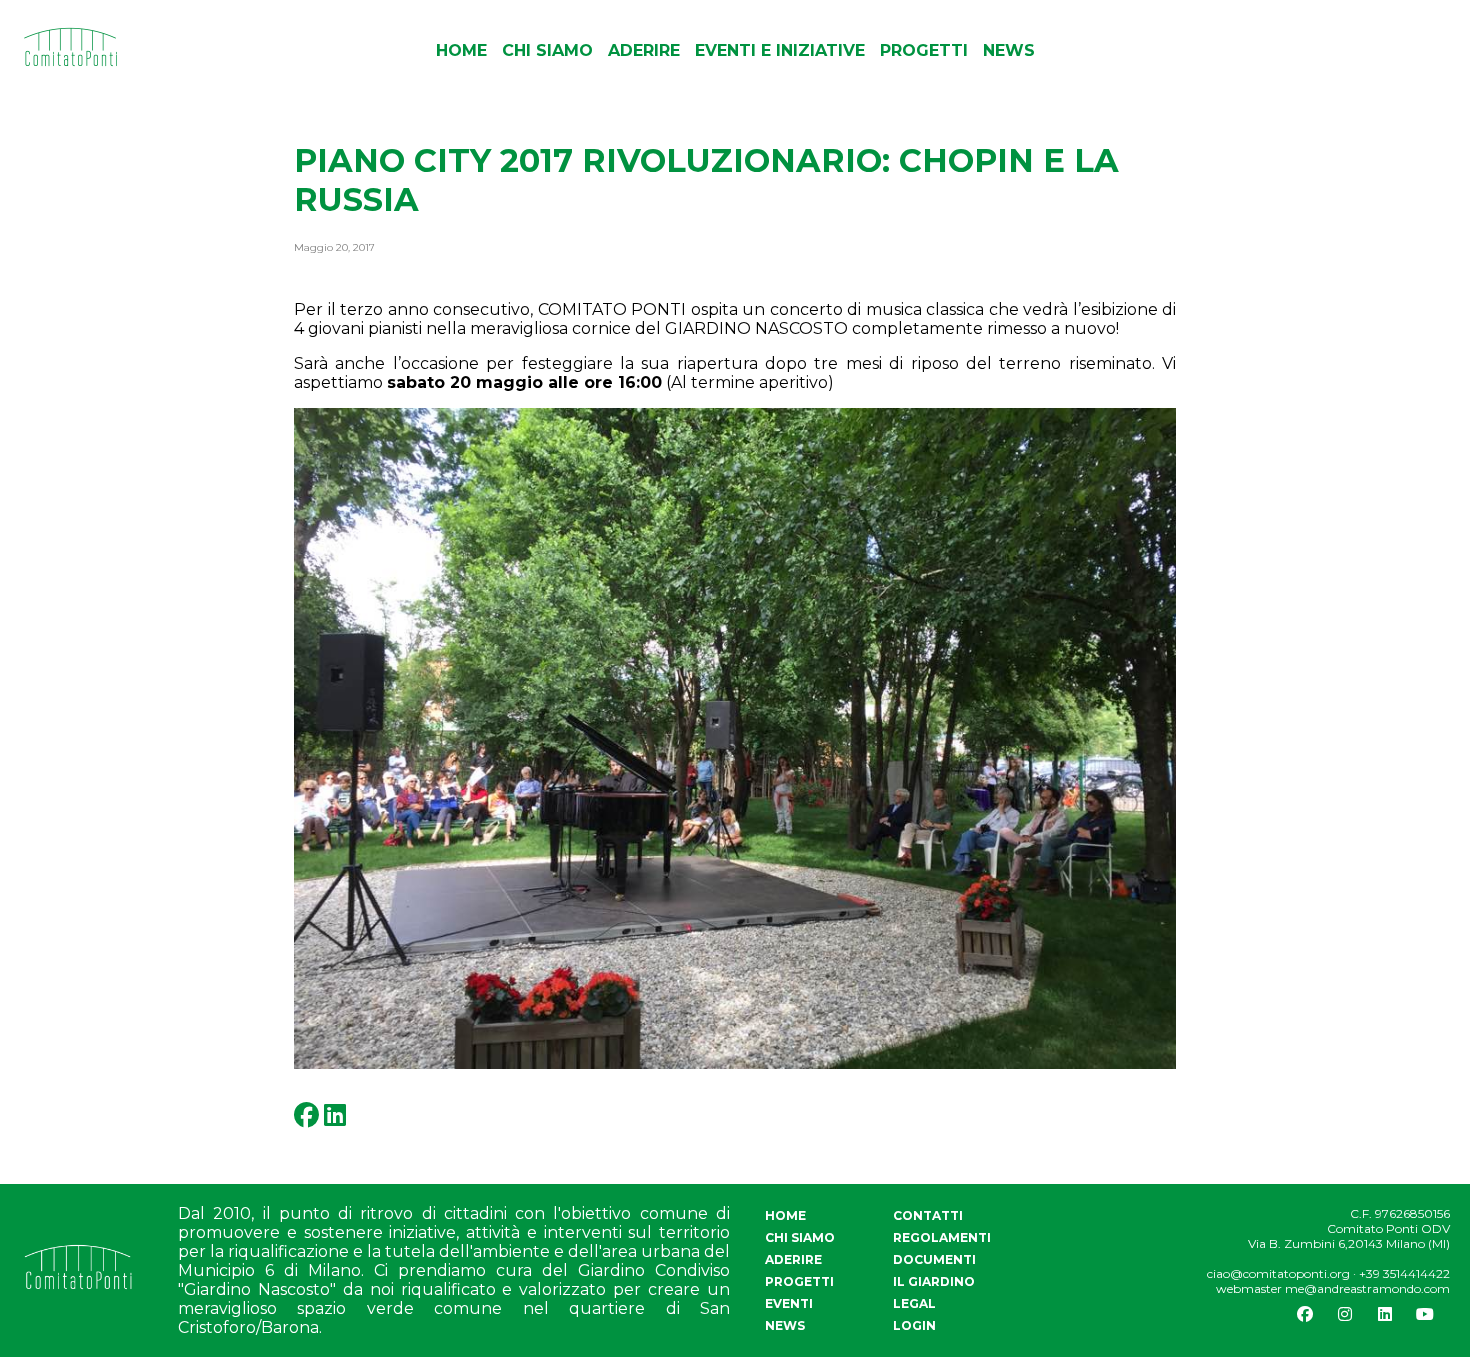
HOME (461, 50)
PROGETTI (924, 50)
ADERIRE (644, 50)
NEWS (1009, 50)
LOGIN (914, 1325)
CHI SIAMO (547, 50)
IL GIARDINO (934, 1281)
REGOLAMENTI (942, 1237)
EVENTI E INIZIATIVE (780, 50)
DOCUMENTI (934, 1259)
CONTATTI (928, 1215)
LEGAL (914, 1303)
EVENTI (789, 1303)
